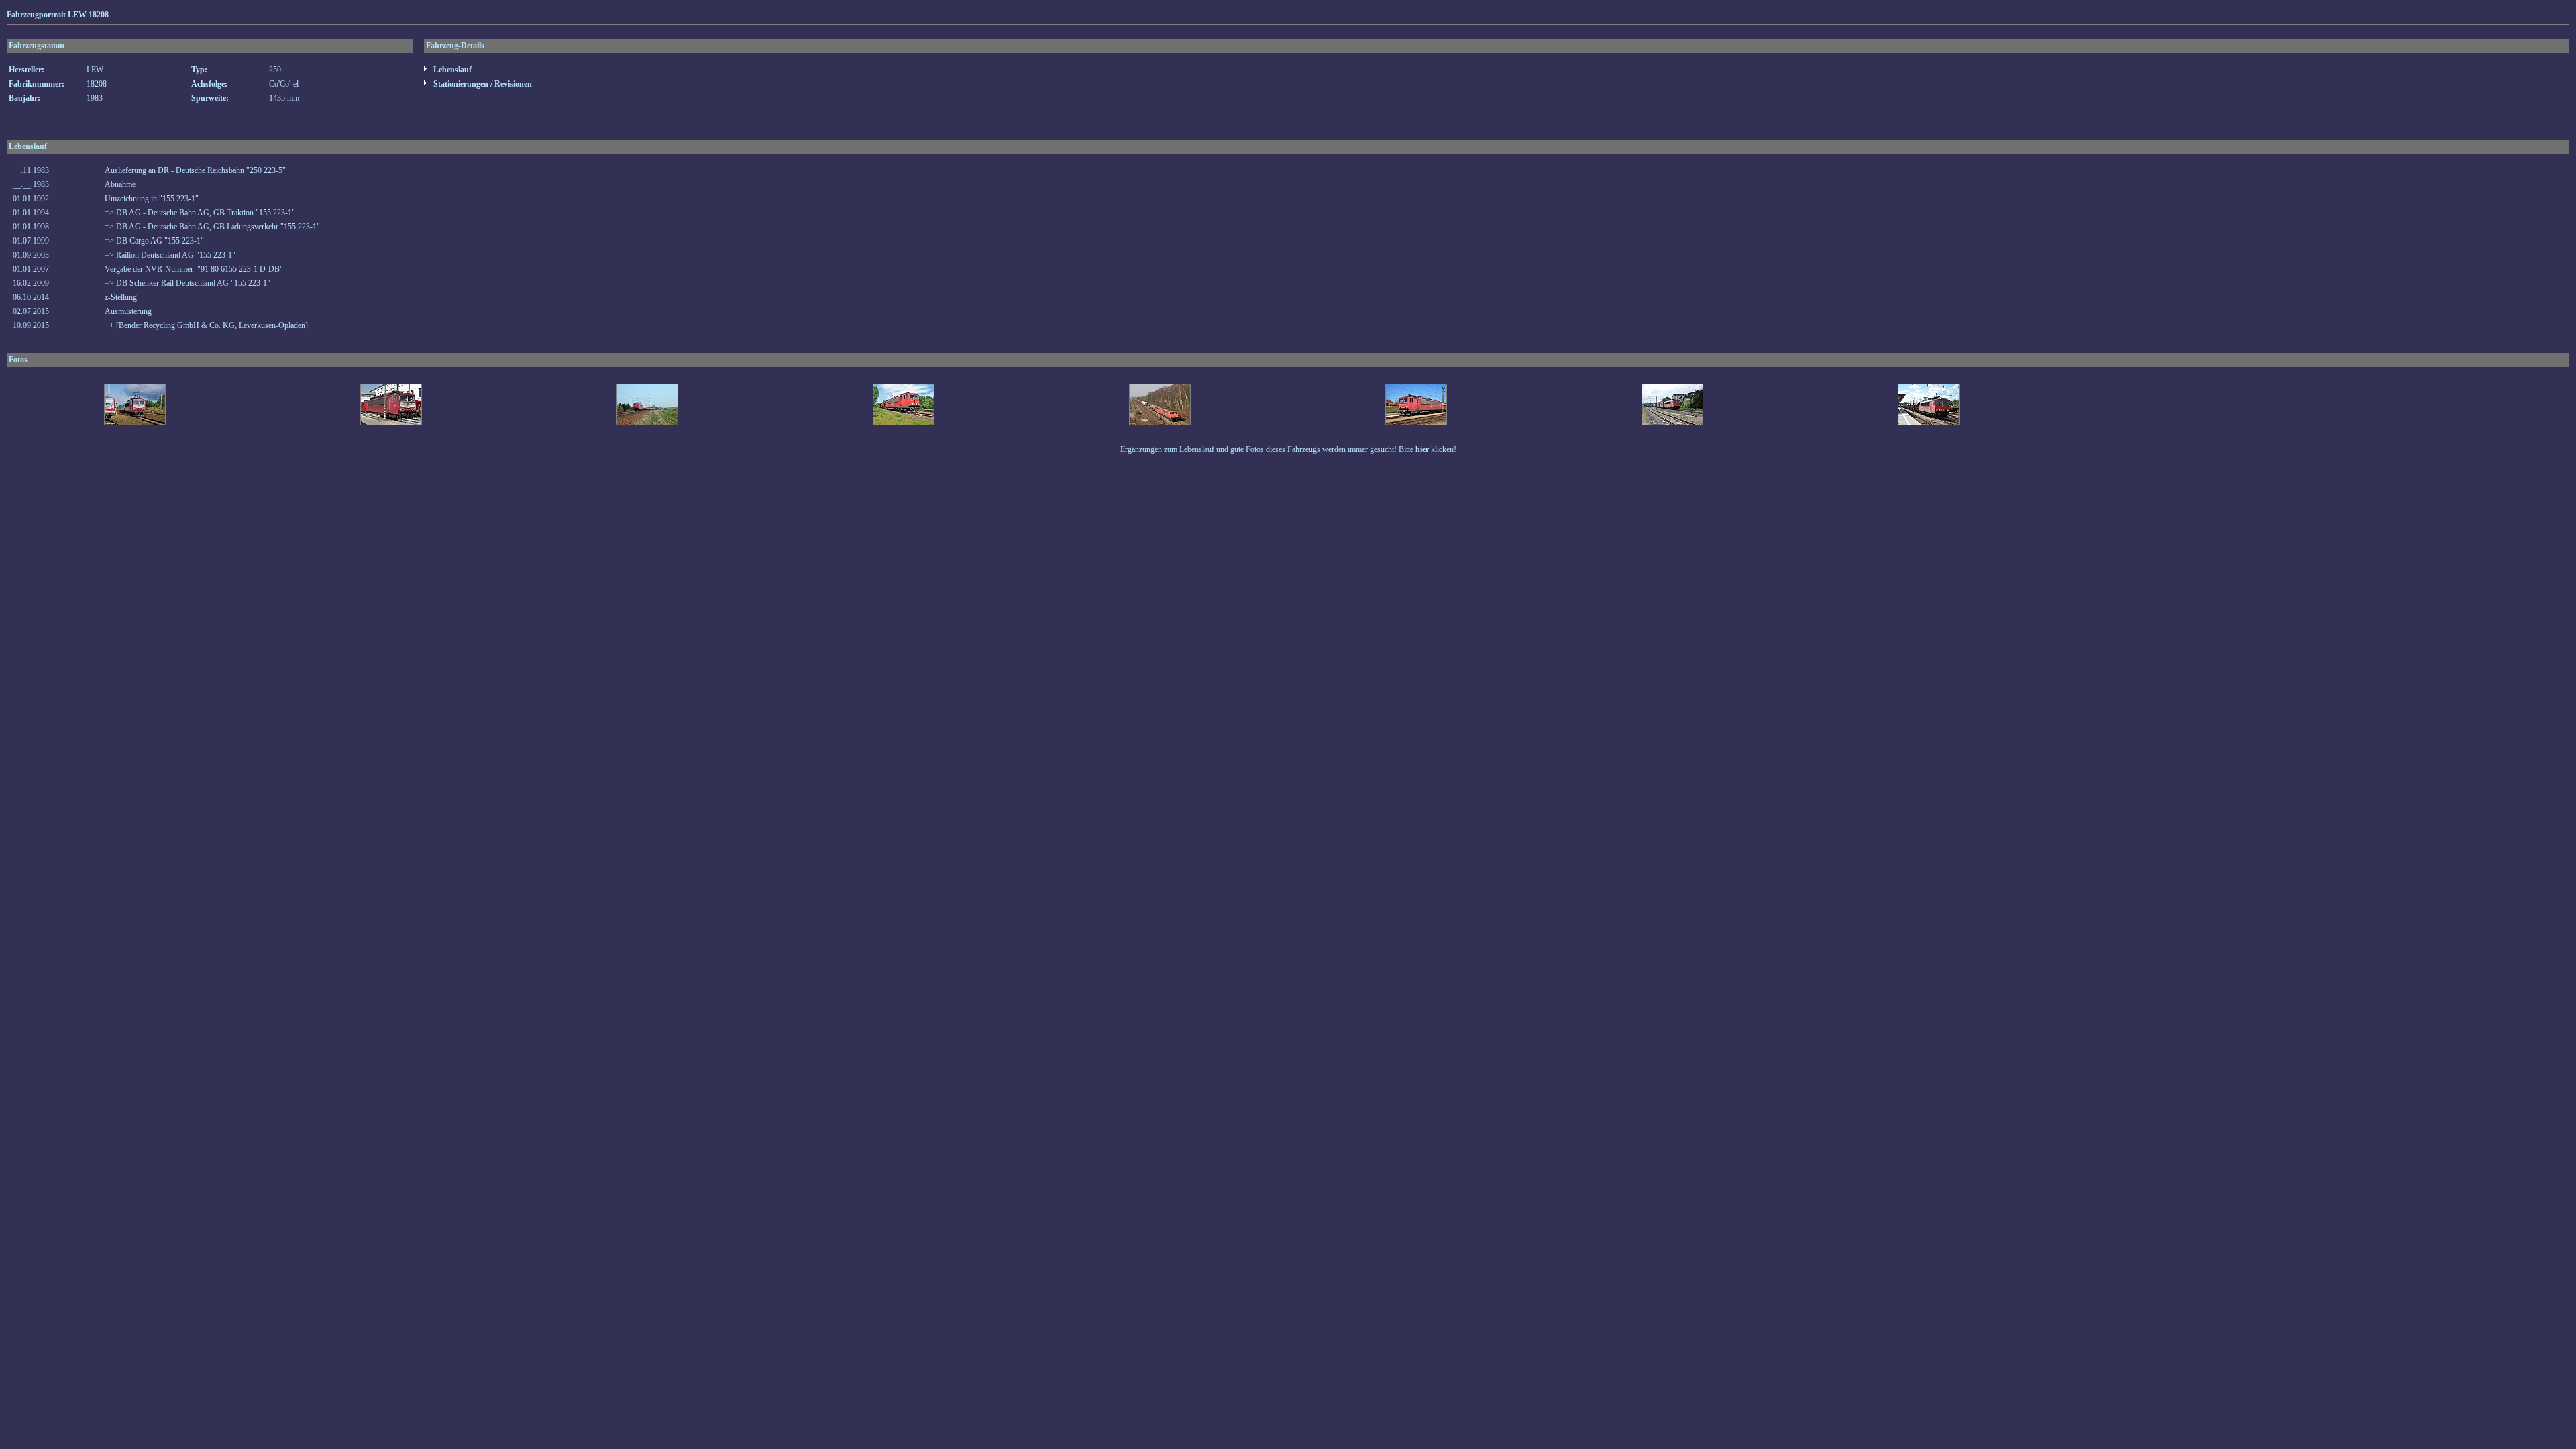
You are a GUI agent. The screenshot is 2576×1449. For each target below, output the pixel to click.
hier (1422, 449)
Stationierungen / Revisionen (482, 84)
